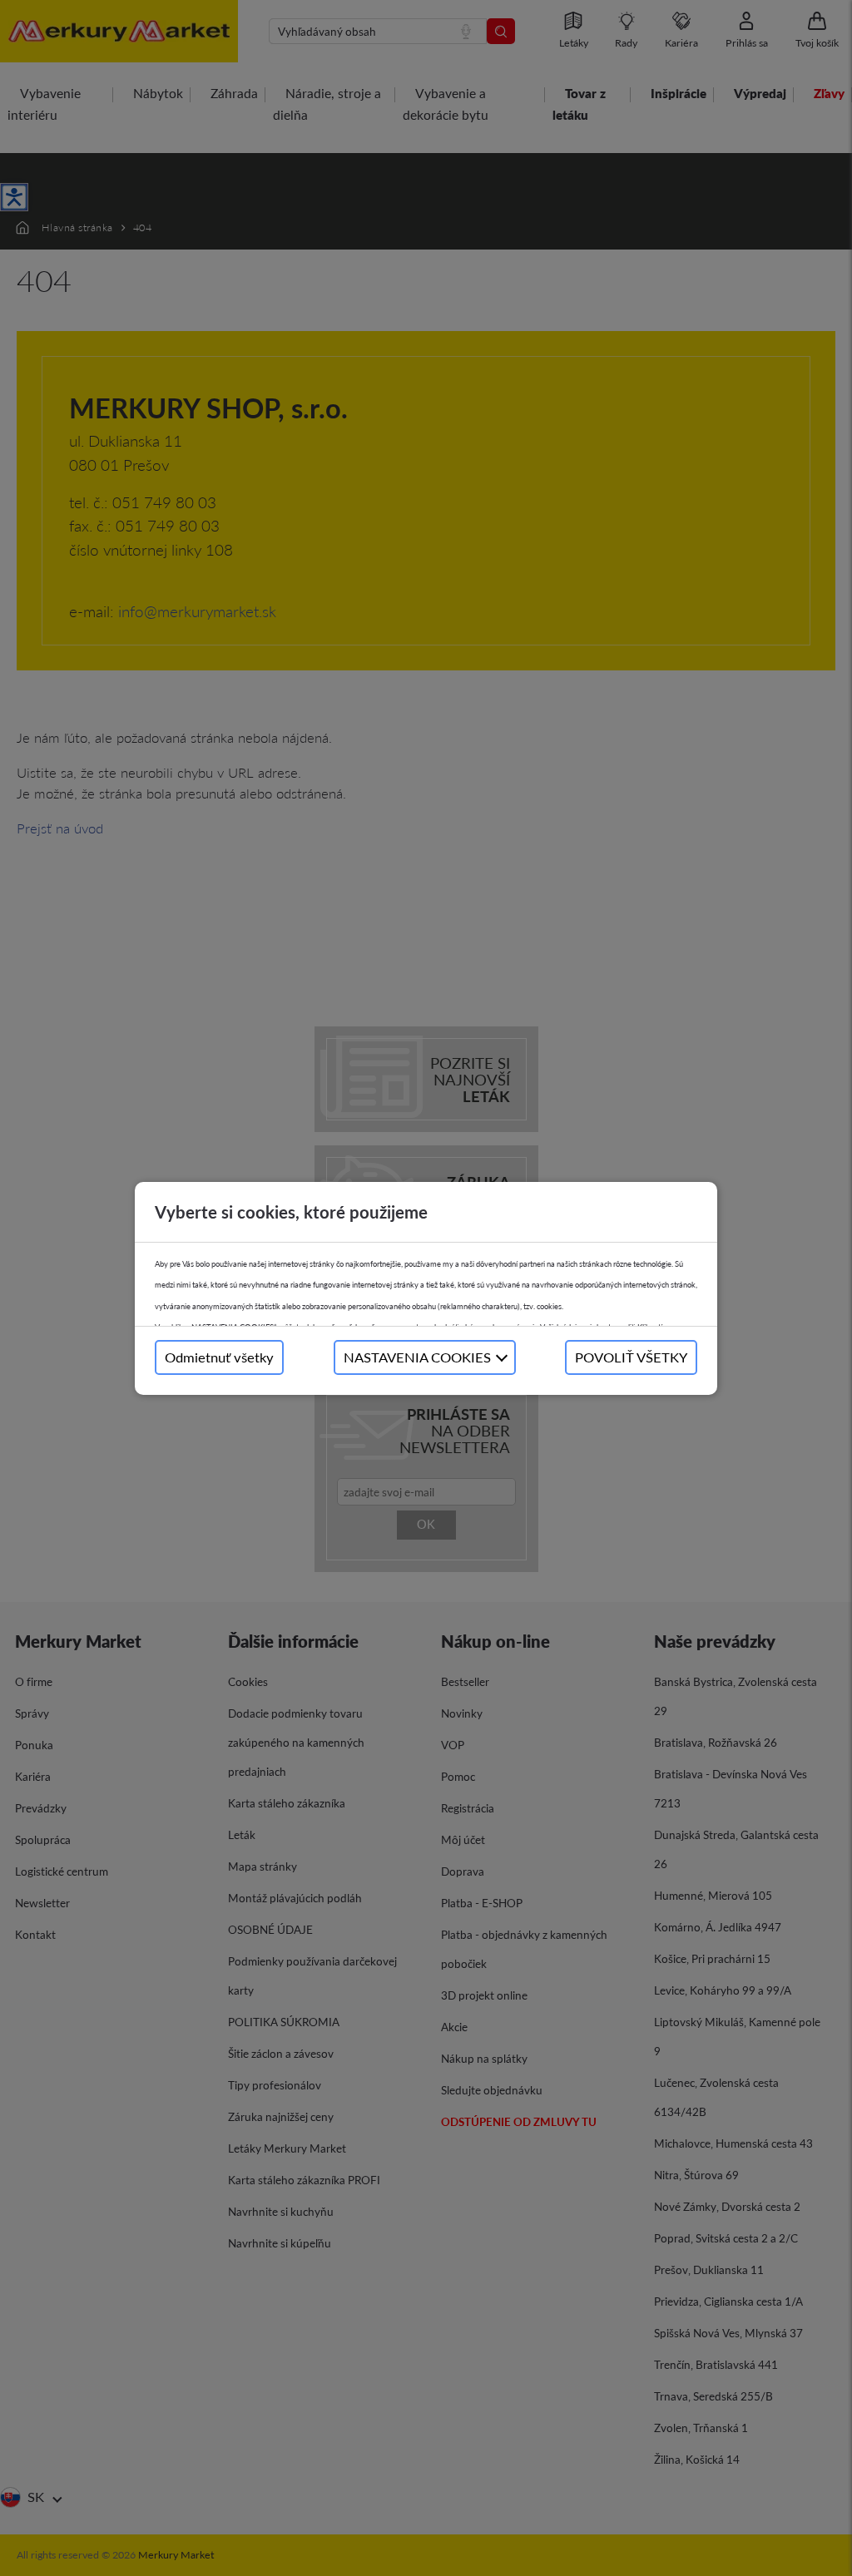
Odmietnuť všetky (219, 1357)
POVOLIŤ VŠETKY (631, 1357)
